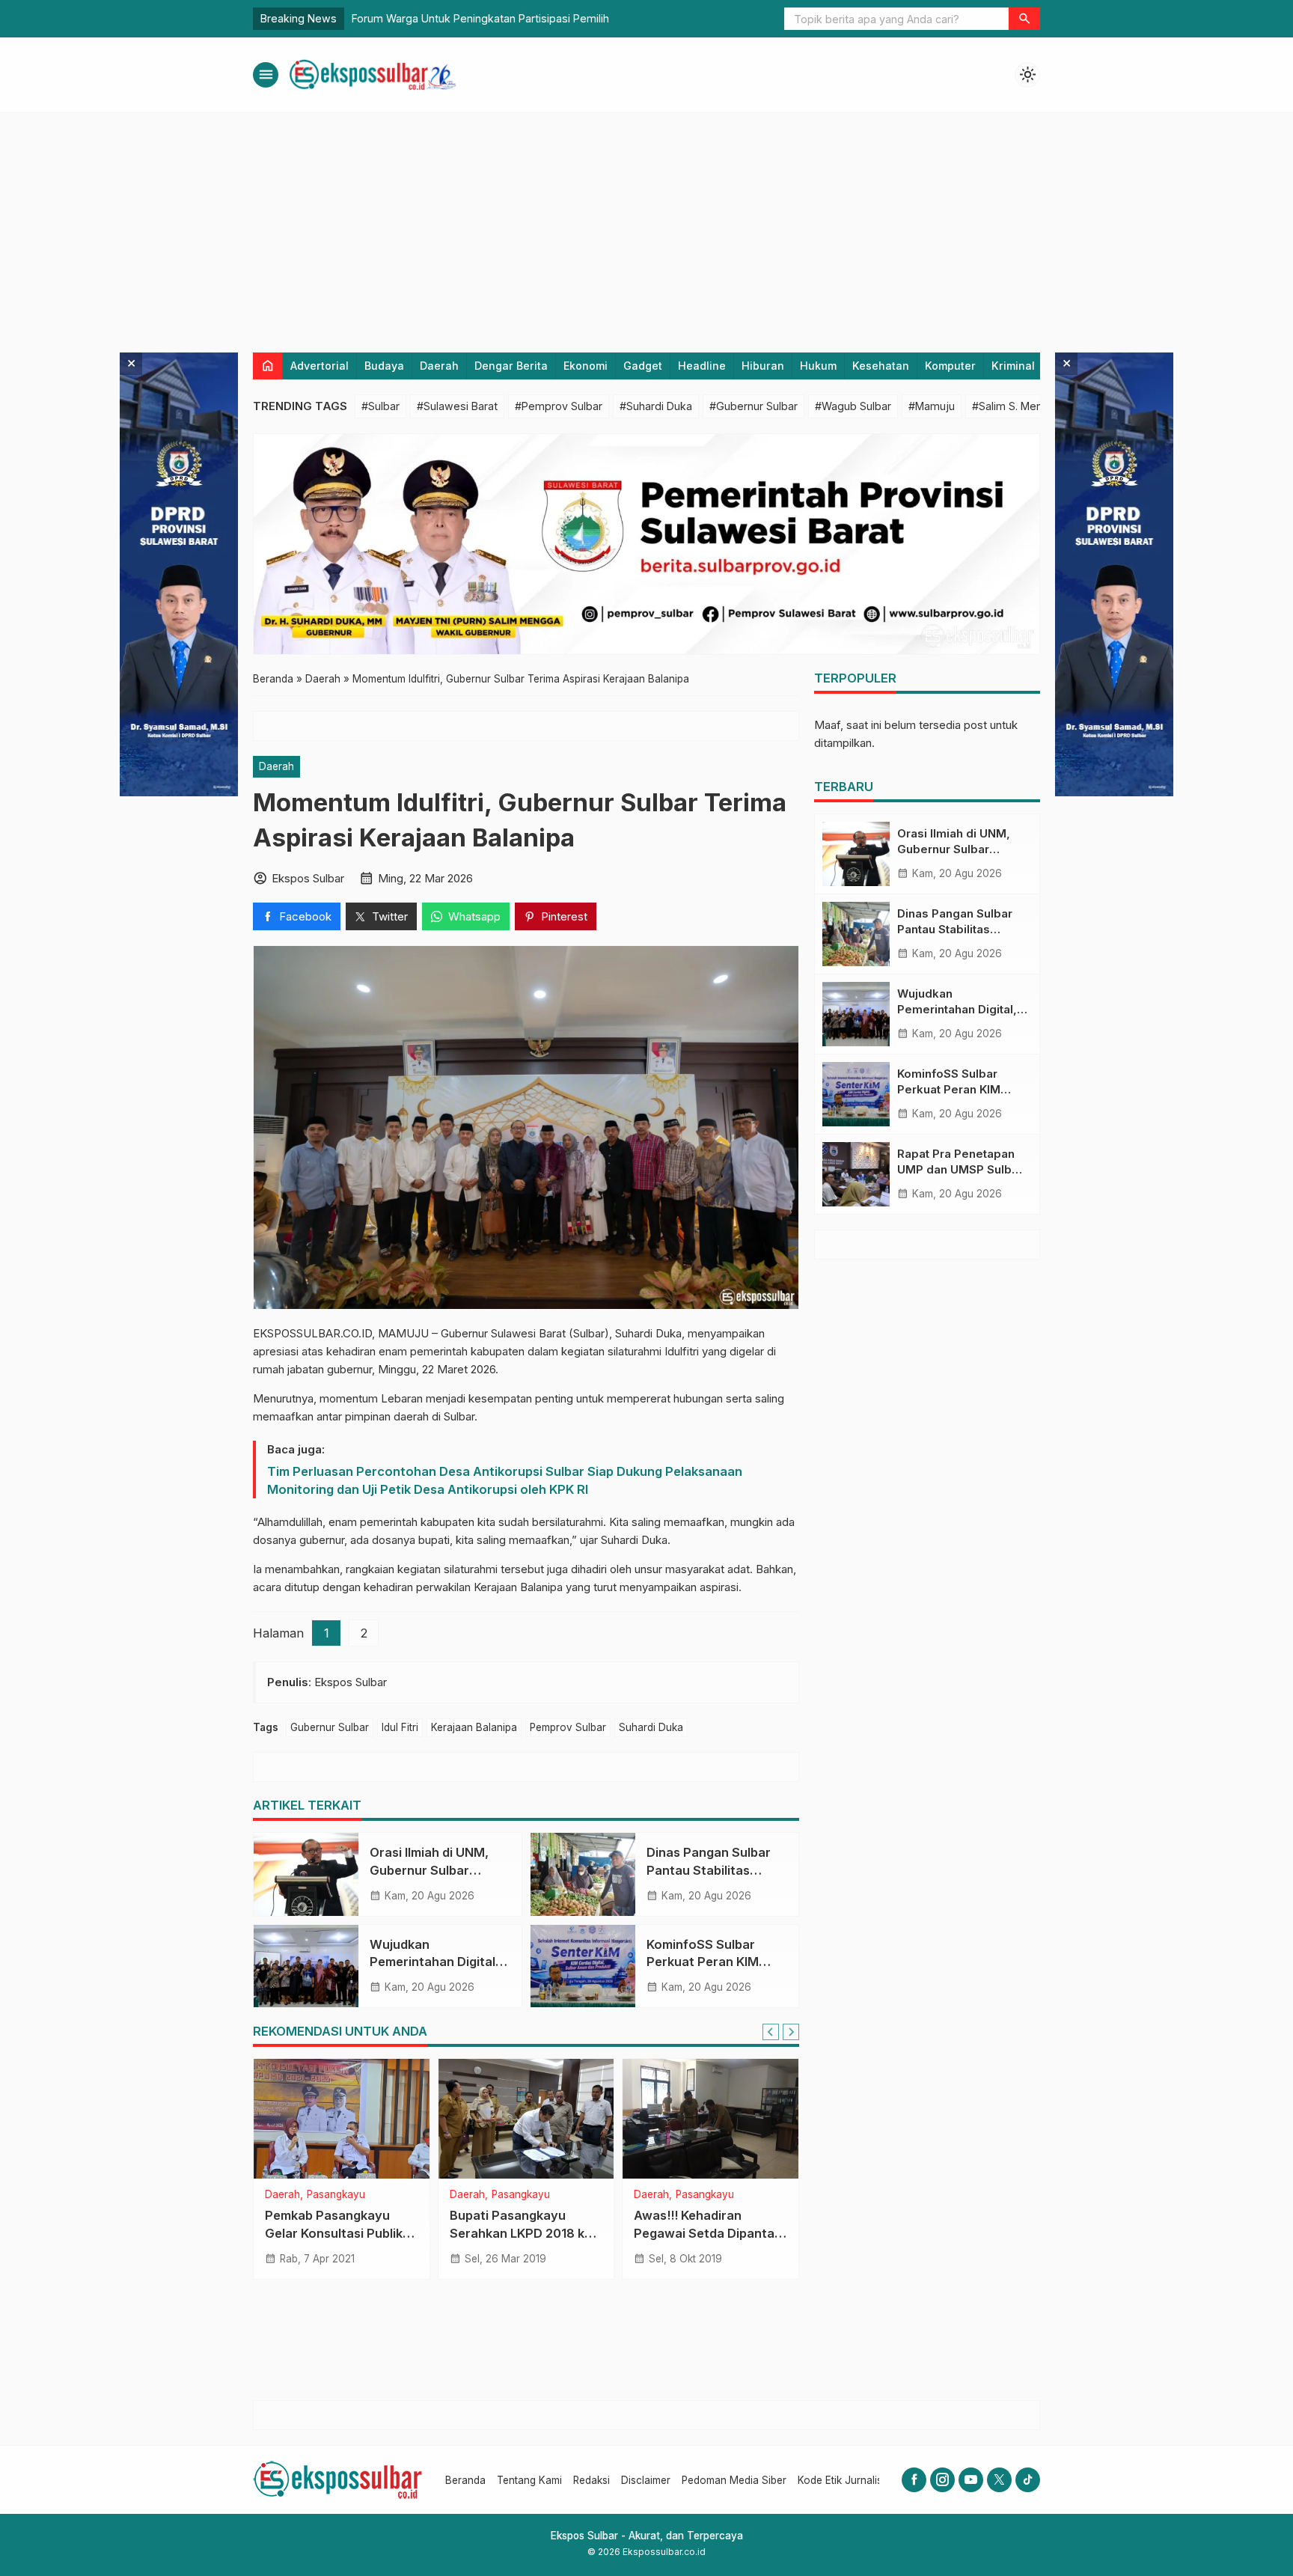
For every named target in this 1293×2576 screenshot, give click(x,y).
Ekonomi (586, 366)
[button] (1024, 19)
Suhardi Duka (651, 1727)
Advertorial (320, 366)
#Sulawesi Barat (457, 406)
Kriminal (1013, 366)
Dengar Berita (511, 366)
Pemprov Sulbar (568, 1727)
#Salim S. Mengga (1017, 406)
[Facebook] (914, 2480)
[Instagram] (942, 2480)
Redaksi (592, 2480)
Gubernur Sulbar (330, 1727)
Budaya (384, 366)
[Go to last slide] (771, 2032)
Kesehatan (881, 366)
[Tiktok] (1028, 2480)
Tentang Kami (529, 2480)
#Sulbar (380, 406)
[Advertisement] (646, 225)
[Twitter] (999, 2480)
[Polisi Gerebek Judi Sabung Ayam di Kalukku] (342, 2119)
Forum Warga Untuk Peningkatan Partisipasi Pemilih (480, 18)
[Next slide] (791, 2032)
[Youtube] (971, 2480)
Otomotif (703, 2195)
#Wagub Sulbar (853, 406)
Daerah (439, 366)
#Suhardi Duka (656, 406)
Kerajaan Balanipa (474, 1727)
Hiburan (763, 366)
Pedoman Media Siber (734, 2480)
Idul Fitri (400, 1727)
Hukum (818, 366)
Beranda (465, 2480)
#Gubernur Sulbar (754, 406)
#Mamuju (932, 406)
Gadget (643, 366)
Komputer (950, 366)
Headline (702, 366)
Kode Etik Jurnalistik (845, 2480)
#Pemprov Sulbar (559, 406)
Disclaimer (646, 2480)
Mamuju (373, 2195)
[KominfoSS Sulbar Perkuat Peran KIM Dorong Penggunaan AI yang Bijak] (583, 1966)
